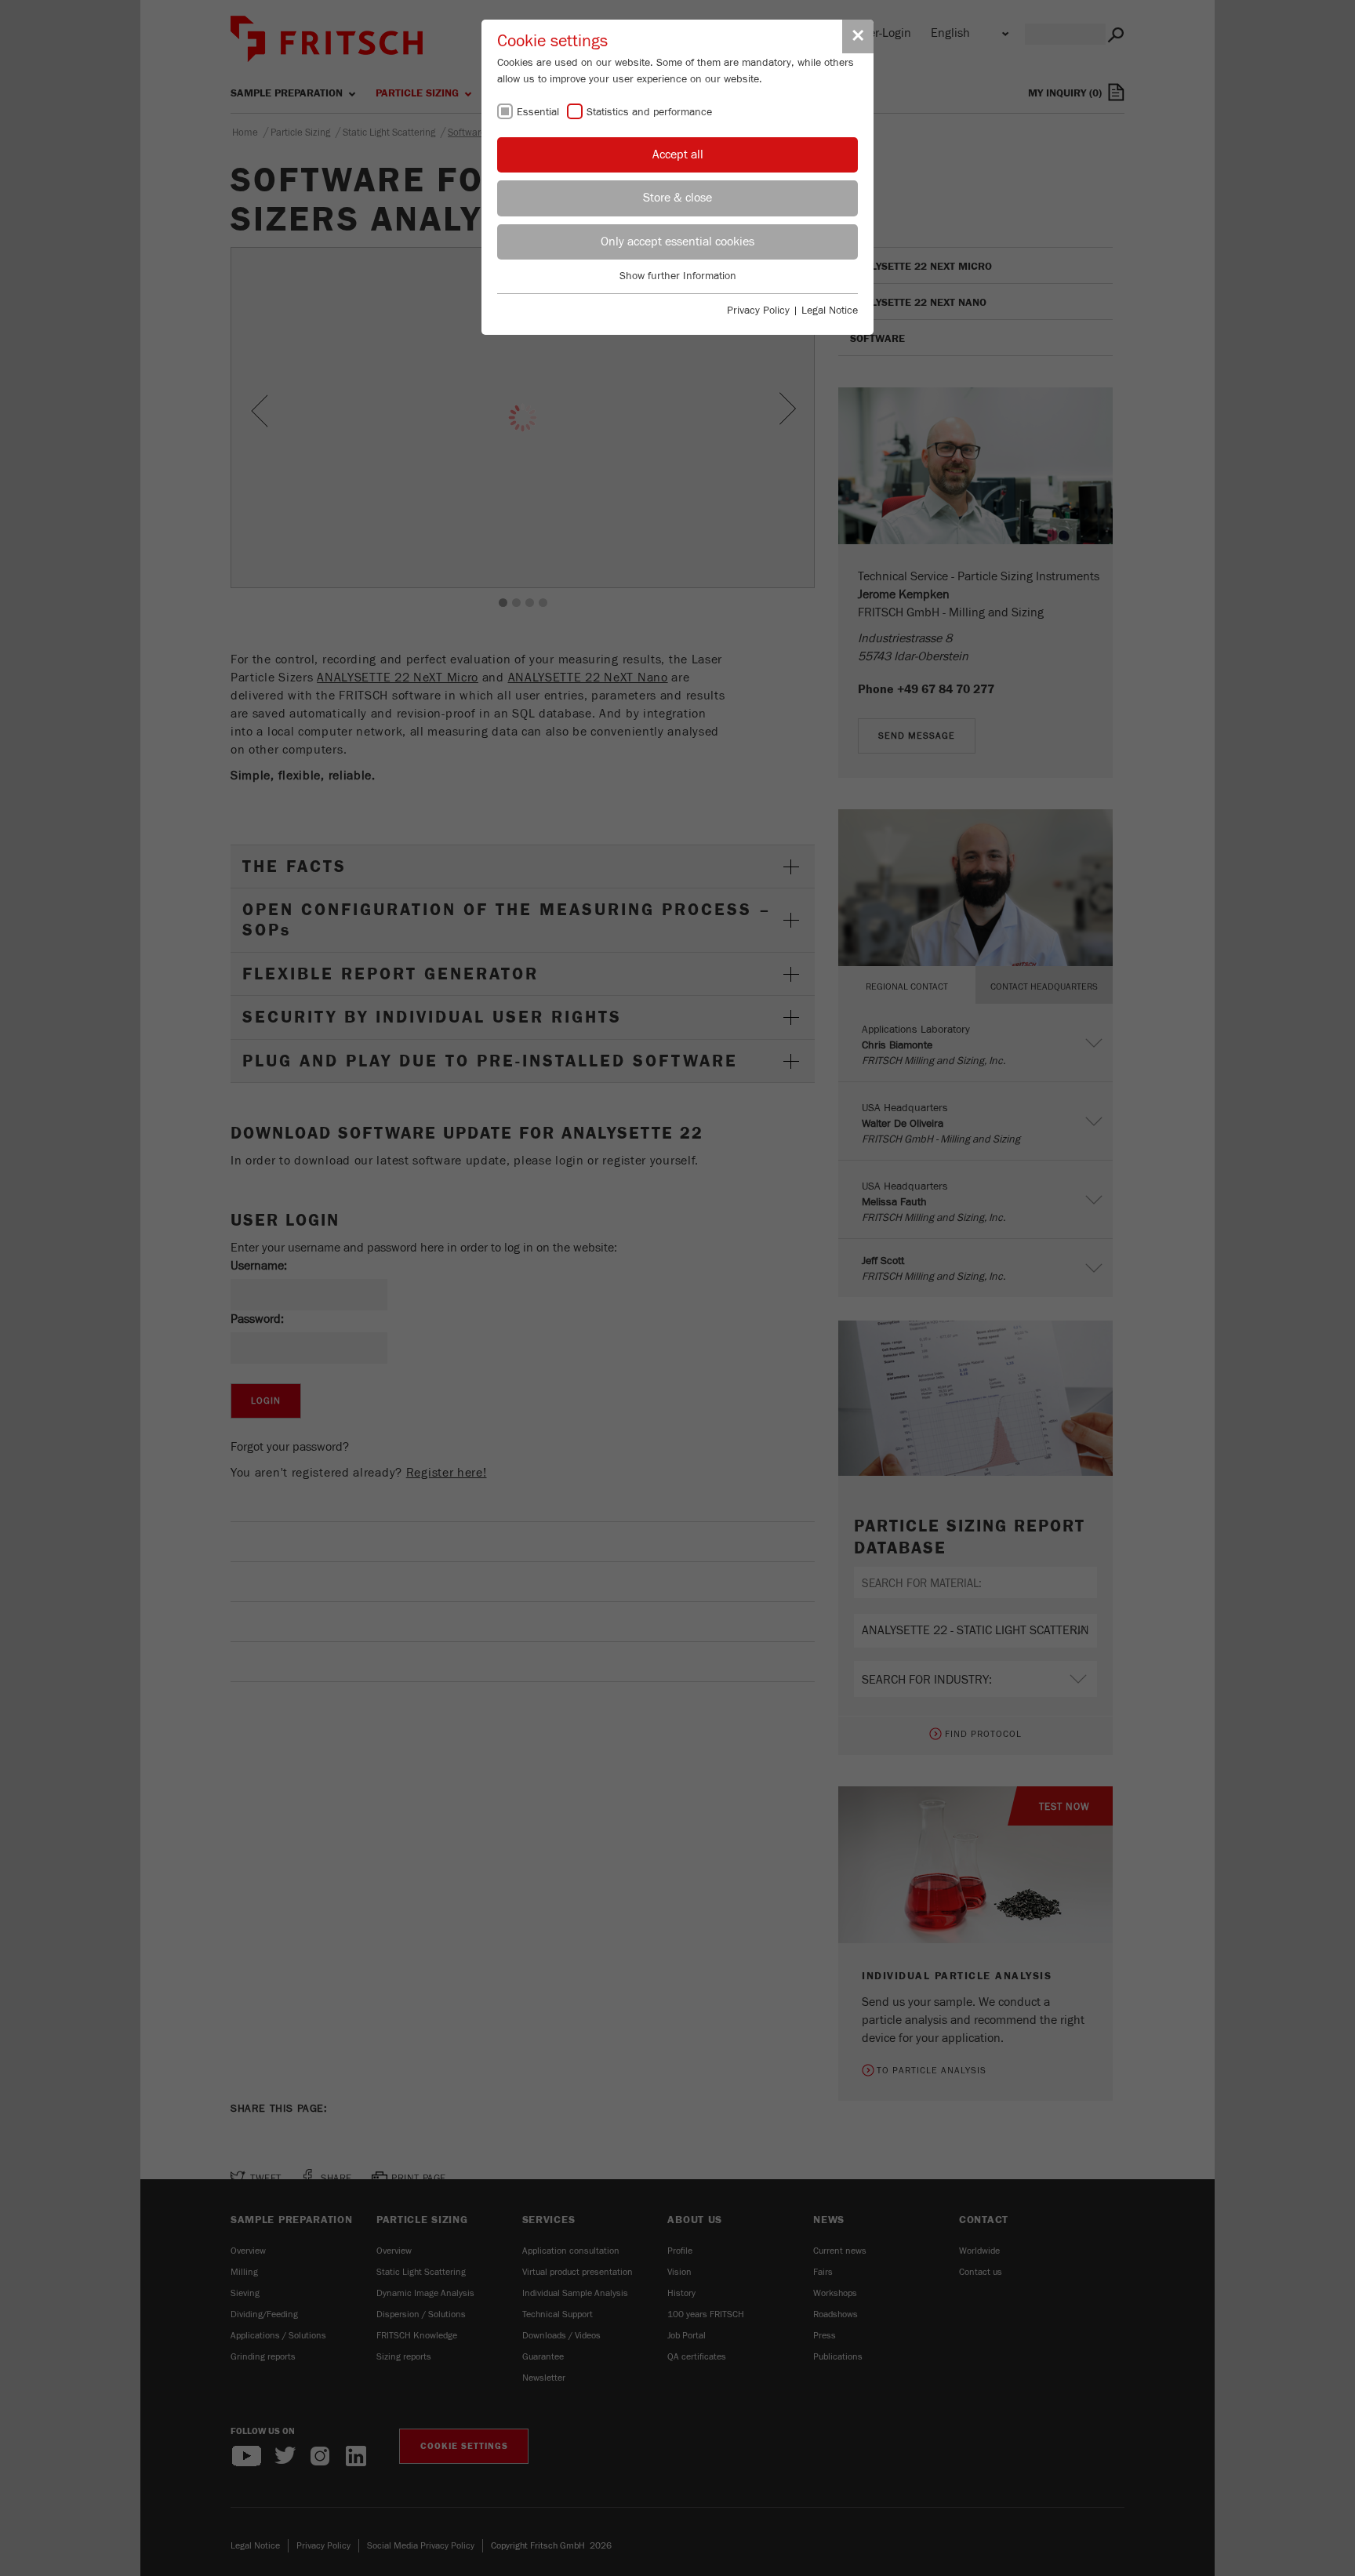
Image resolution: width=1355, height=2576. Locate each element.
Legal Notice (830, 311)
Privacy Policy (758, 311)
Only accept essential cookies (677, 242)
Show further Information (678, 276)
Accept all (678, 154)
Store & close (677, 198)
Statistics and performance (649, 112)
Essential (538, 112)
